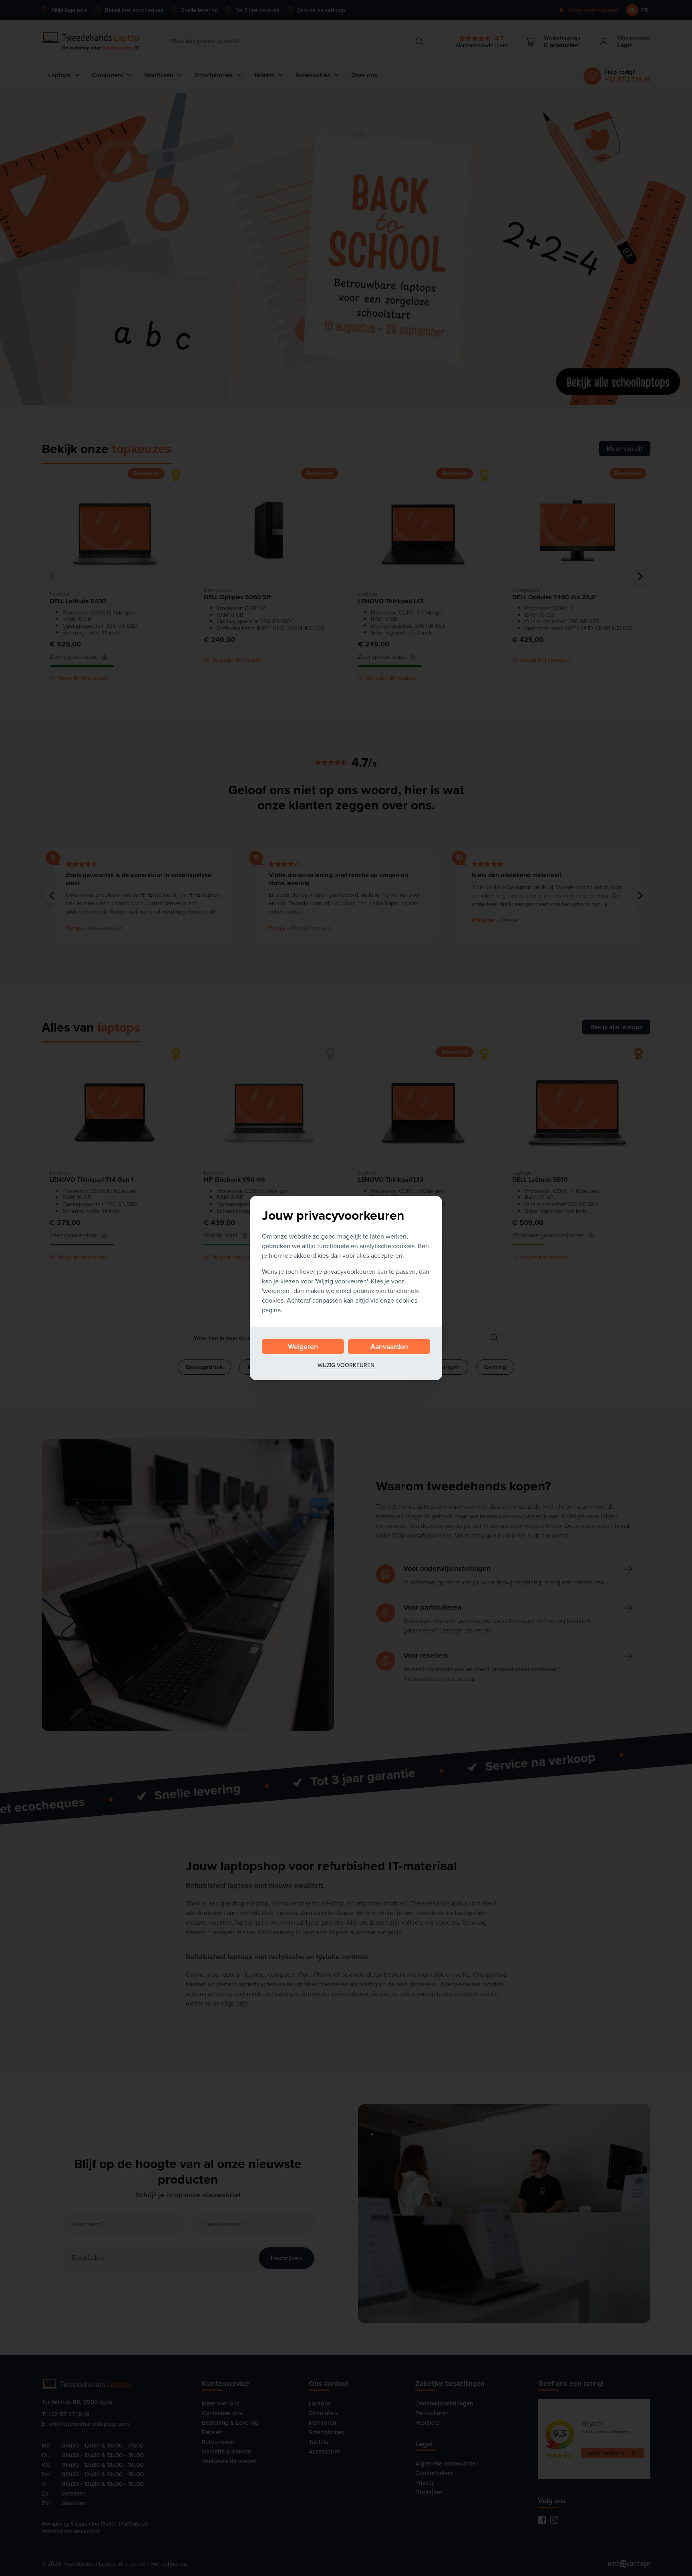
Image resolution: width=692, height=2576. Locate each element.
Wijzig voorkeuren (346, 1365)
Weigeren (303, 1346)
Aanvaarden (389, 1346)
